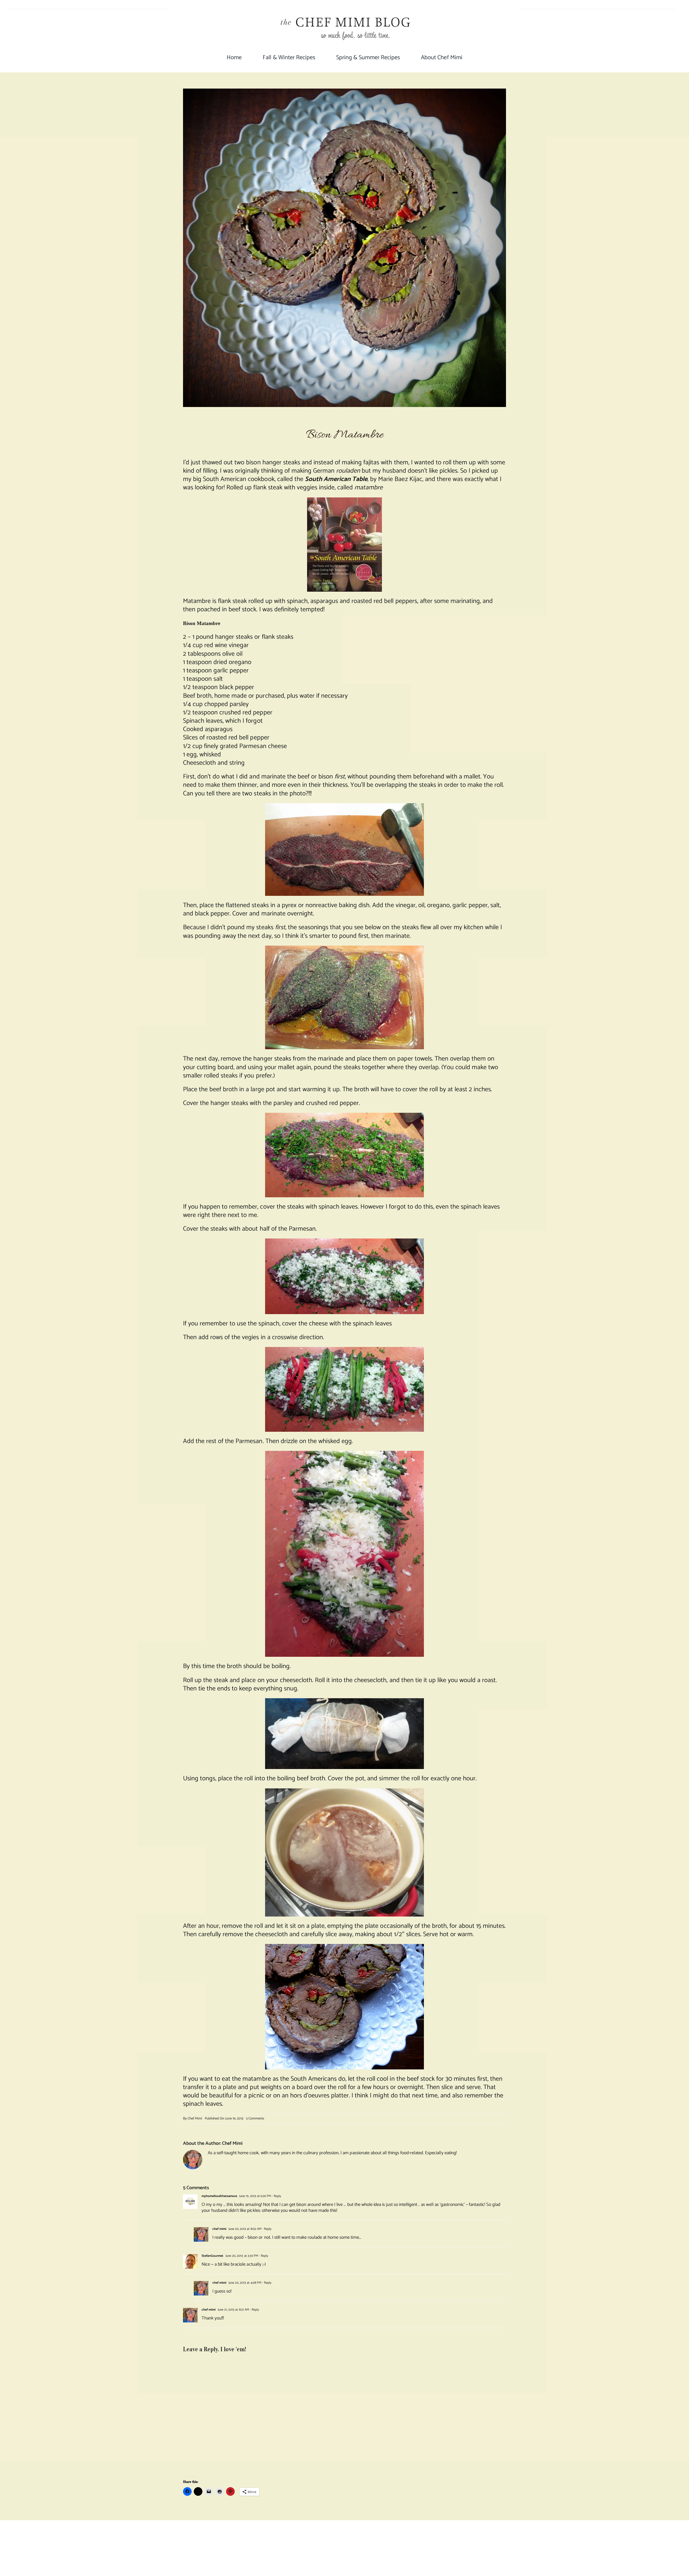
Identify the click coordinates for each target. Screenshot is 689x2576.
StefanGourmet (212, 2256)
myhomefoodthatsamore (219, 2196)
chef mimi (219, 2229)
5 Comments (255, 2119)
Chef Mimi (195, 2119)
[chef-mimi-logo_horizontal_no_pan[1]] (344, 10)
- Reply (276, 2196)
